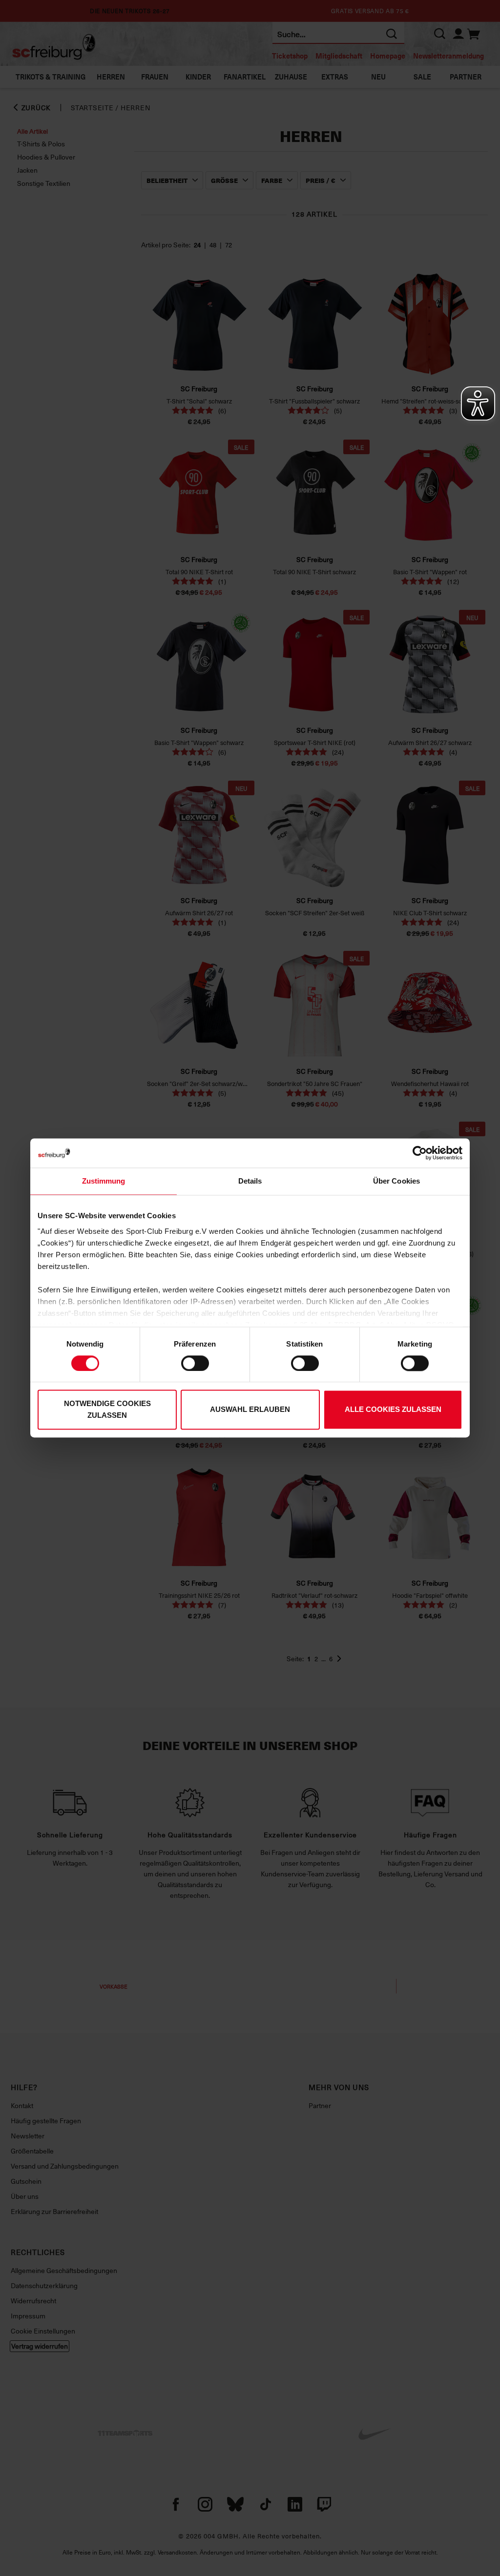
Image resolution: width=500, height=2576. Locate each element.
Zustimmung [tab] (104, 1181)
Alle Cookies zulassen (393, 1410)
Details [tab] (250, 1181)
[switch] (195, 1363)
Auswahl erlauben (250, 1410)
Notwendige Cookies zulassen (107, 1410)
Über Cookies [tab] (396, 1181)
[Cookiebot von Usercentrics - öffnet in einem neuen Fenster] (420, 1153)
